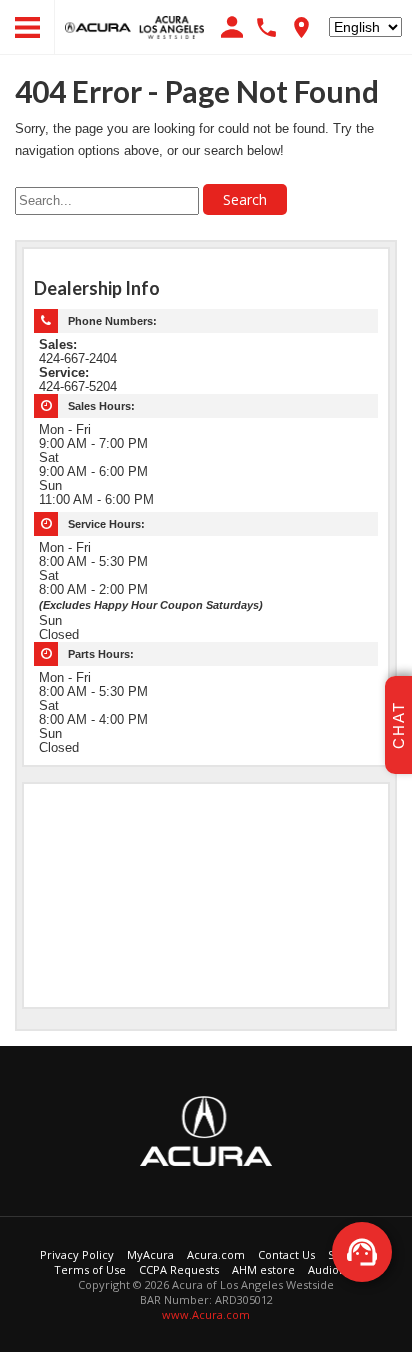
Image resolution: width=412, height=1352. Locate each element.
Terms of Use (90, 1269)
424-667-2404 (78, 359)
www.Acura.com (206, 1314)
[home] (134, 26)
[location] (301, 27)
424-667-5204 (78, 387)
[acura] (206, 1129)
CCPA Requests (179, 1269)
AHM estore (263, 1269)
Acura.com (216, 1254)
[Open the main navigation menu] (27, 27)
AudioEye (333, 1269)
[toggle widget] (362, 1252)
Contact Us (286, 1254)
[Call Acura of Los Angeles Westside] (266, 27)
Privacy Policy (77, 1254)
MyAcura (150, 1254)
